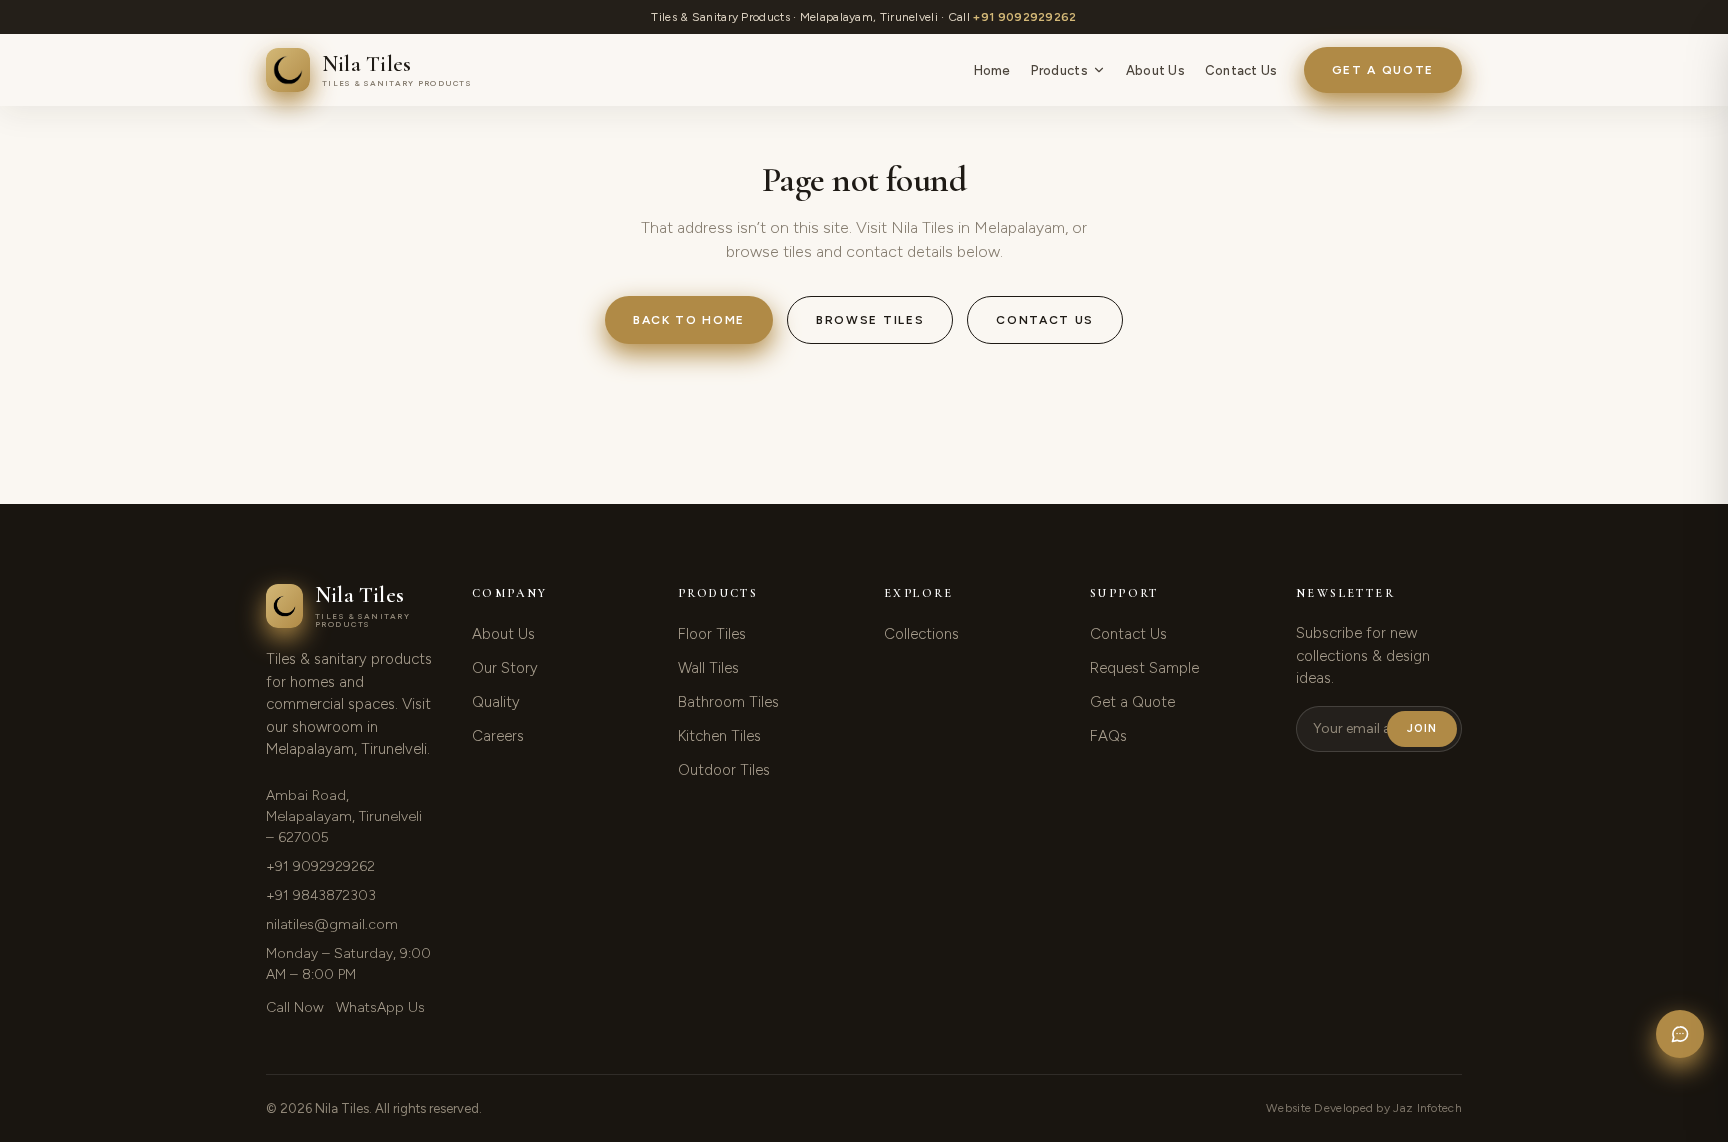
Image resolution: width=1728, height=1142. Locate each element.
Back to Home (689, 320)
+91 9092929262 (1024, 17)
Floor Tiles (712, 634)
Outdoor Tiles (724, 770)
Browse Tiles (870, 320)
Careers (498, 736)
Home (992, 70)
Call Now (295, 1007)
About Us (1155, 70)
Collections (921, 634)
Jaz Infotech (1427, 1108)
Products (1059, 70)
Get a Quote (1383, 70)
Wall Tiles (708, 668)
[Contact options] (1680, 1034)
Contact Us (1241, 70)
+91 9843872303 (321, 895)
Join (1422, 728)
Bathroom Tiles (728, 702)
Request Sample (1144, 668)
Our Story (505, 668)
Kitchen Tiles (719, 736)
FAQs (1108, 736)
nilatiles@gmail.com (332, 924)
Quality (496, 702)
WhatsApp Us (380, 1007)
